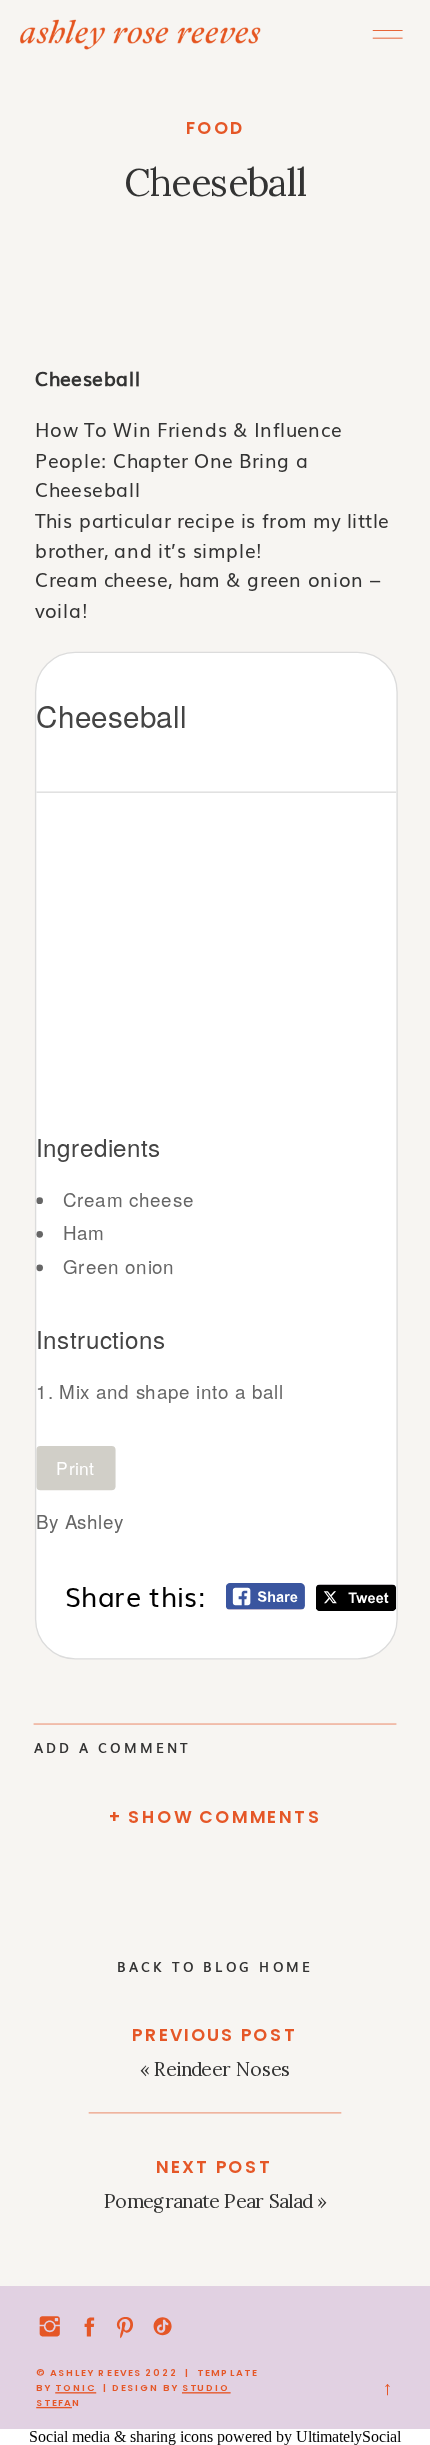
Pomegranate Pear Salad (208, 2201)
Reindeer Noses (222, 2069)
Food (215, 128)
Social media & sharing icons (123, 2436)
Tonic (75, 2387)
